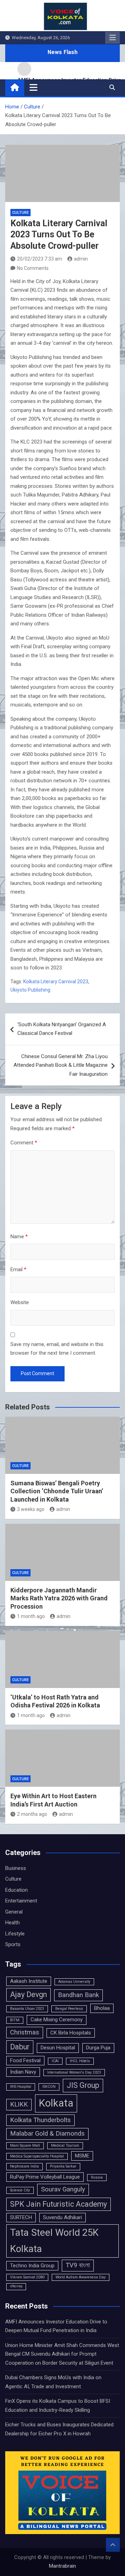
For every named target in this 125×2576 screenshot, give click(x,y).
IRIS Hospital (21, 2087)
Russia (97, 2177)
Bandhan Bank (78, 1995)
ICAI (55, 2061)
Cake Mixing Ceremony (57, 2020)
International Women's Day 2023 (74, 2072)
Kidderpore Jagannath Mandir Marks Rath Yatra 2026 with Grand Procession (59, 1598)
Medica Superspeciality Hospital (37, 2156)
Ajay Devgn (28, 1994)
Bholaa (102, 2008)
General (14, 1912)
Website (20, 1302)
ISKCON (49, 2087)
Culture (20, 213)
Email (18, 1269)
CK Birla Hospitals (71, 2033)
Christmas (25, 2032)
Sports (13, 1944)
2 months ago (32, 1814)
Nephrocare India (24, 2166)
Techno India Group (32, 2266)
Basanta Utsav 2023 (27, 2009)
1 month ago (31, 1616)
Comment (24, 1143)
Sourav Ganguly (63, 2189)
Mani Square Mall (25, 2146)
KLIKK (19, 2104)
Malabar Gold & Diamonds (47, 2134)
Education (16, 1890)
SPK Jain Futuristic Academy (59, 2204)
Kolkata (56, 2103)
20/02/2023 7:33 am (40, 259)
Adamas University (74, 1982)
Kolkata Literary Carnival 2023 (56, 982)
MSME (82, 2156)
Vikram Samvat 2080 (27, 2277)
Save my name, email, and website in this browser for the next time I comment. (57, 1349)
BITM (15, 2020)
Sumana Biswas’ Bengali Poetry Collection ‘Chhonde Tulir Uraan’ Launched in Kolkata (57, 1491)
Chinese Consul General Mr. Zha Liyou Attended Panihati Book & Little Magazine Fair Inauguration (61, 1065)
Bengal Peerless (69, 2009)
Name (19, 1237)
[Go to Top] (113, 2545)
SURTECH (21, 2217)
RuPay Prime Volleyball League (45, 2177)
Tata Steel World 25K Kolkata (54, 2241)
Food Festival (25, 2060)
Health (12, 1923)
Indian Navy (23, 2072)
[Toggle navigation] (34, 87)
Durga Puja (98, 2048)
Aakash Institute (29, 1981)
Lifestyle (15, 1934)
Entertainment (21, 1901)
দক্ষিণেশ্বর (16, 2287)
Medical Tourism (65, 2146)
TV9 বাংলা (78, 2265)
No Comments (33, 268)
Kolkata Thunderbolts (40, 2120)
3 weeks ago (31, 1509)
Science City (20, 2190)
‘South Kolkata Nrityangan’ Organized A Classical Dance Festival (62, 1029)
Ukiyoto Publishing (30, 990)
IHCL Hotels (80, 2061)
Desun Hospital (58, 2048)
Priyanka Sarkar (63, 2166)
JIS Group (83, 2085)
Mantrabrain (62, 2566)
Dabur (20, 2047)
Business (16, 1868)
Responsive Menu (112, 38)
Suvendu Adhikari (62, 2217)
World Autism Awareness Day (81, 2277)
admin (81, 259)
